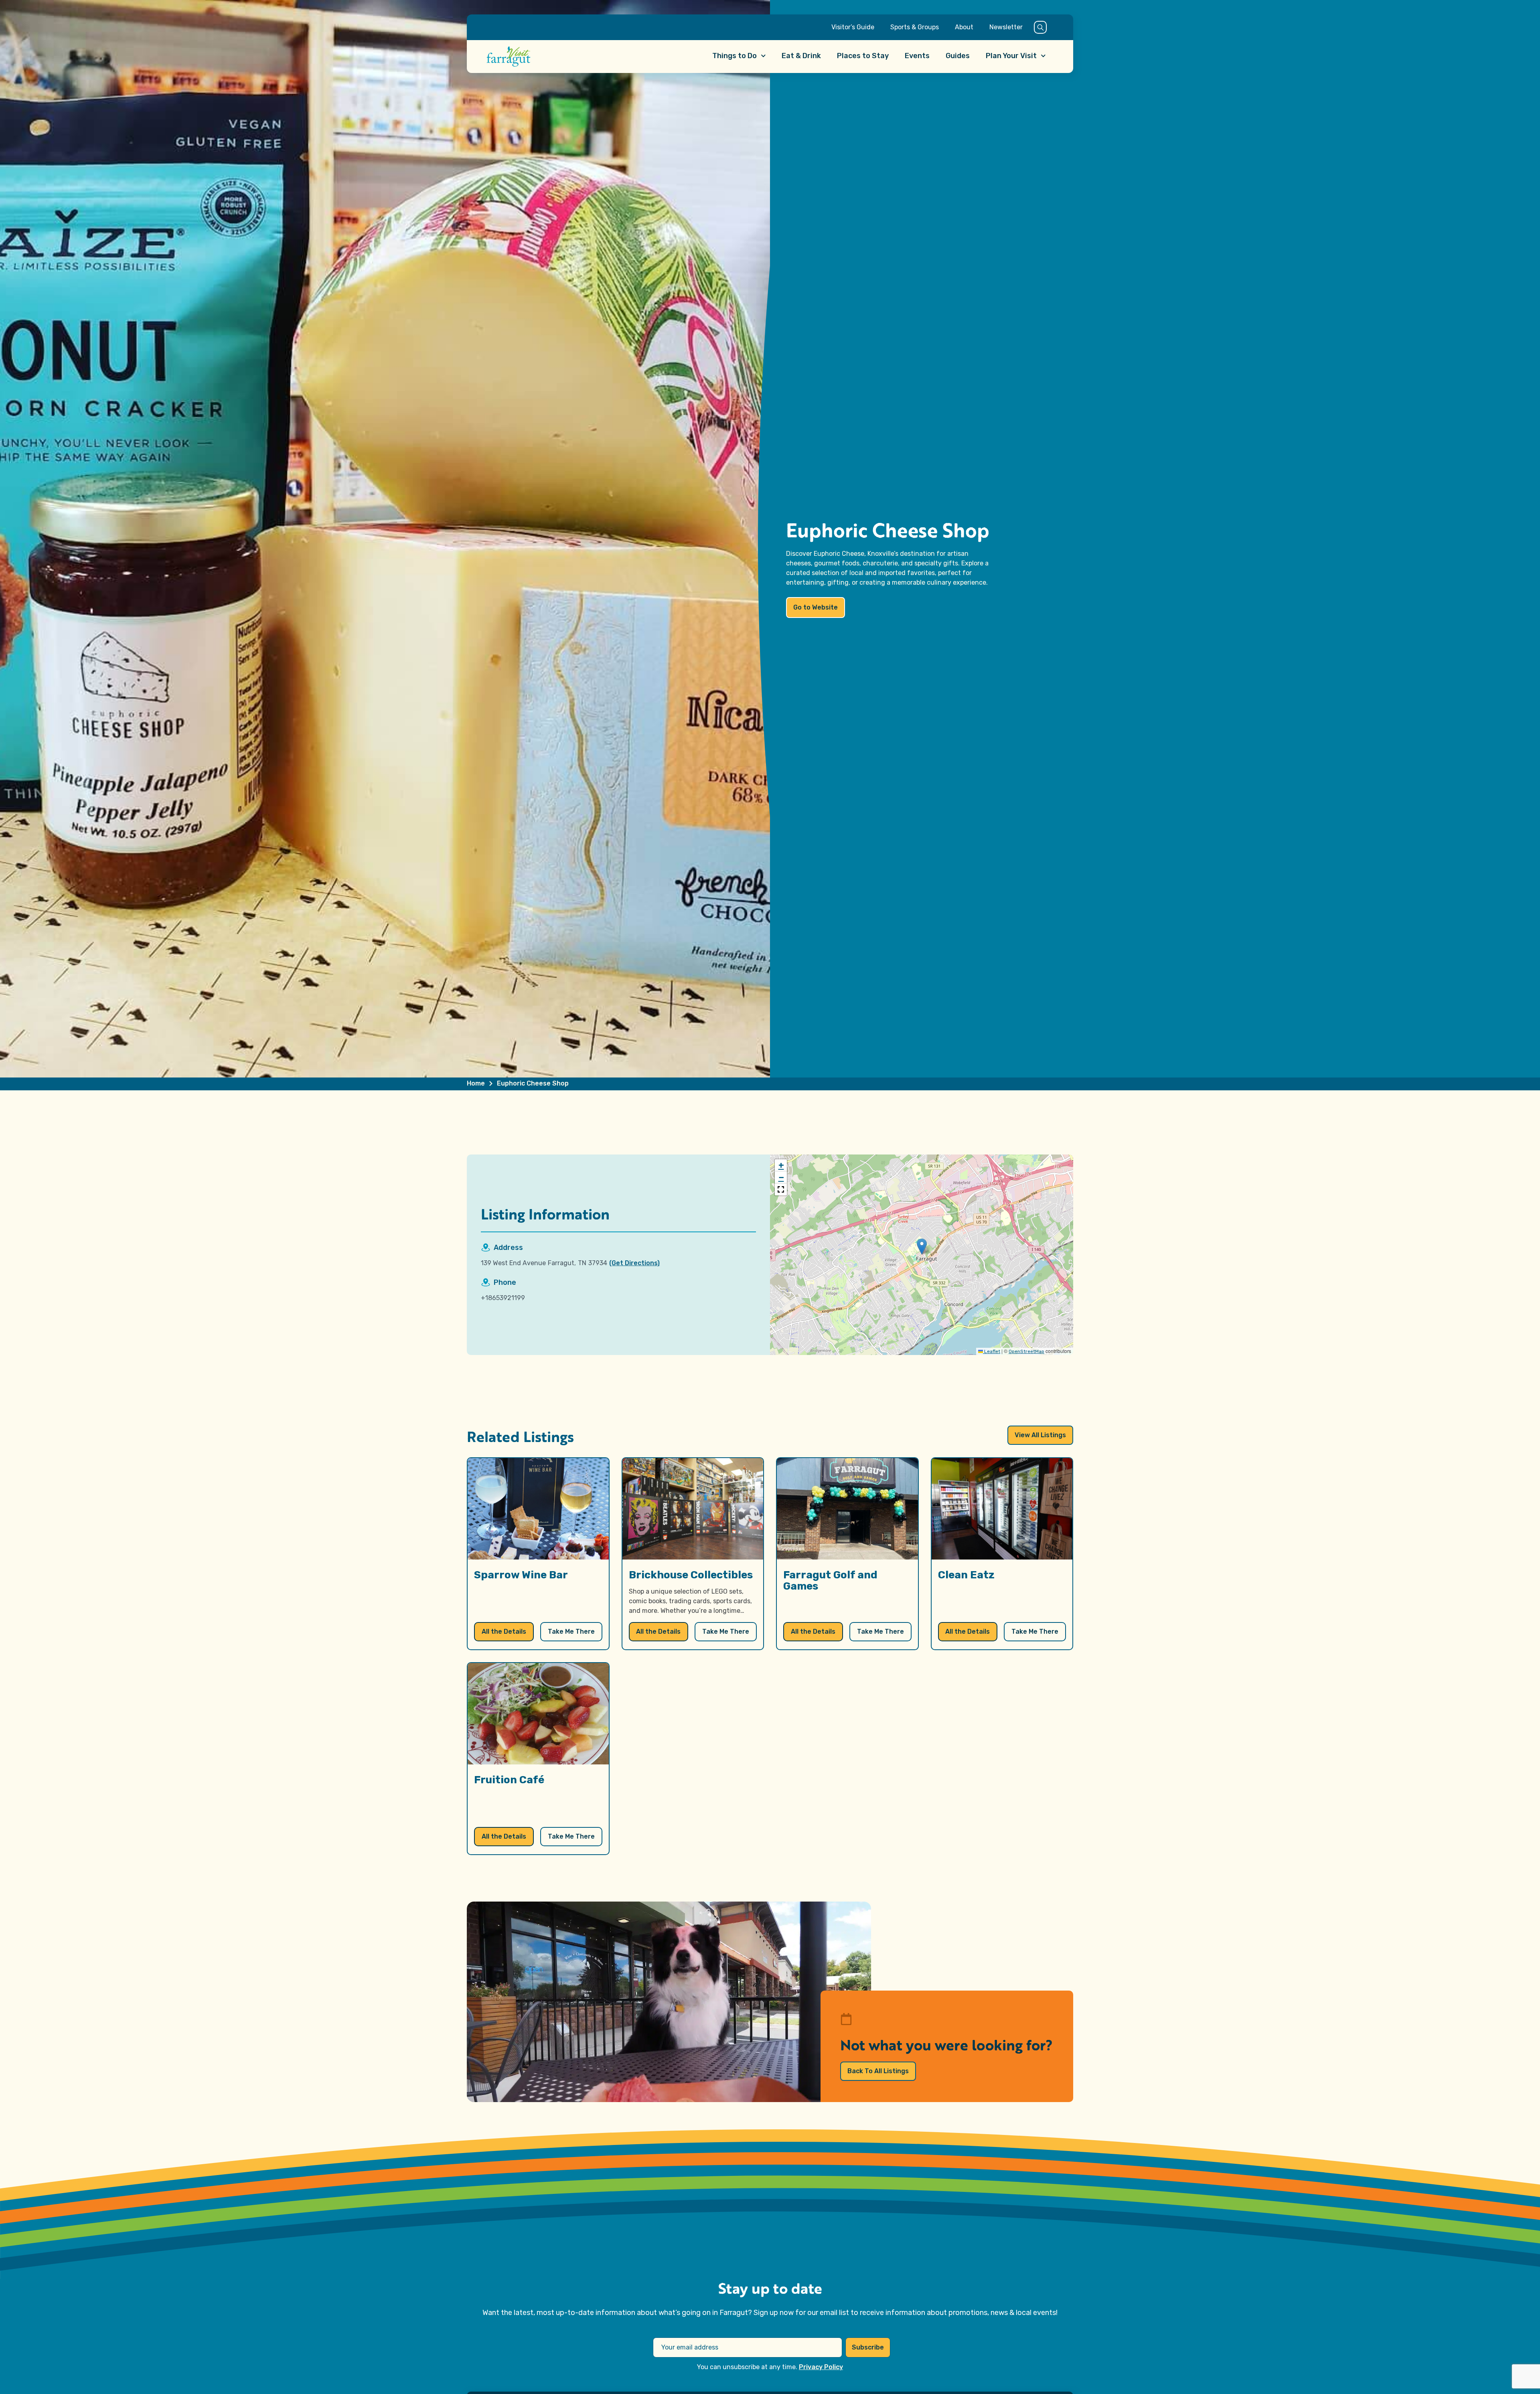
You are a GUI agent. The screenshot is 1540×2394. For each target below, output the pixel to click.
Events (917, 56)
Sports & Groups (915, 27)
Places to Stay (863, 56)
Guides (958, 56)
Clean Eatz (966, 1575)
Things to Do (735, 56)
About (964, 27)
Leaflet (992, 1351)
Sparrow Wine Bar (521, 1575)
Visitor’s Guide (853, 27)
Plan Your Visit (1011, 56)
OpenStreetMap (1026, 1351)
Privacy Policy (821, 2367)
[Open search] (1040, 27)
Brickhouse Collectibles (691, 1575)
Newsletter (1006, 27)
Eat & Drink (801, 56)
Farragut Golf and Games (830, 1581)
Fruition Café (509, 1780)
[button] (922, 1247)
